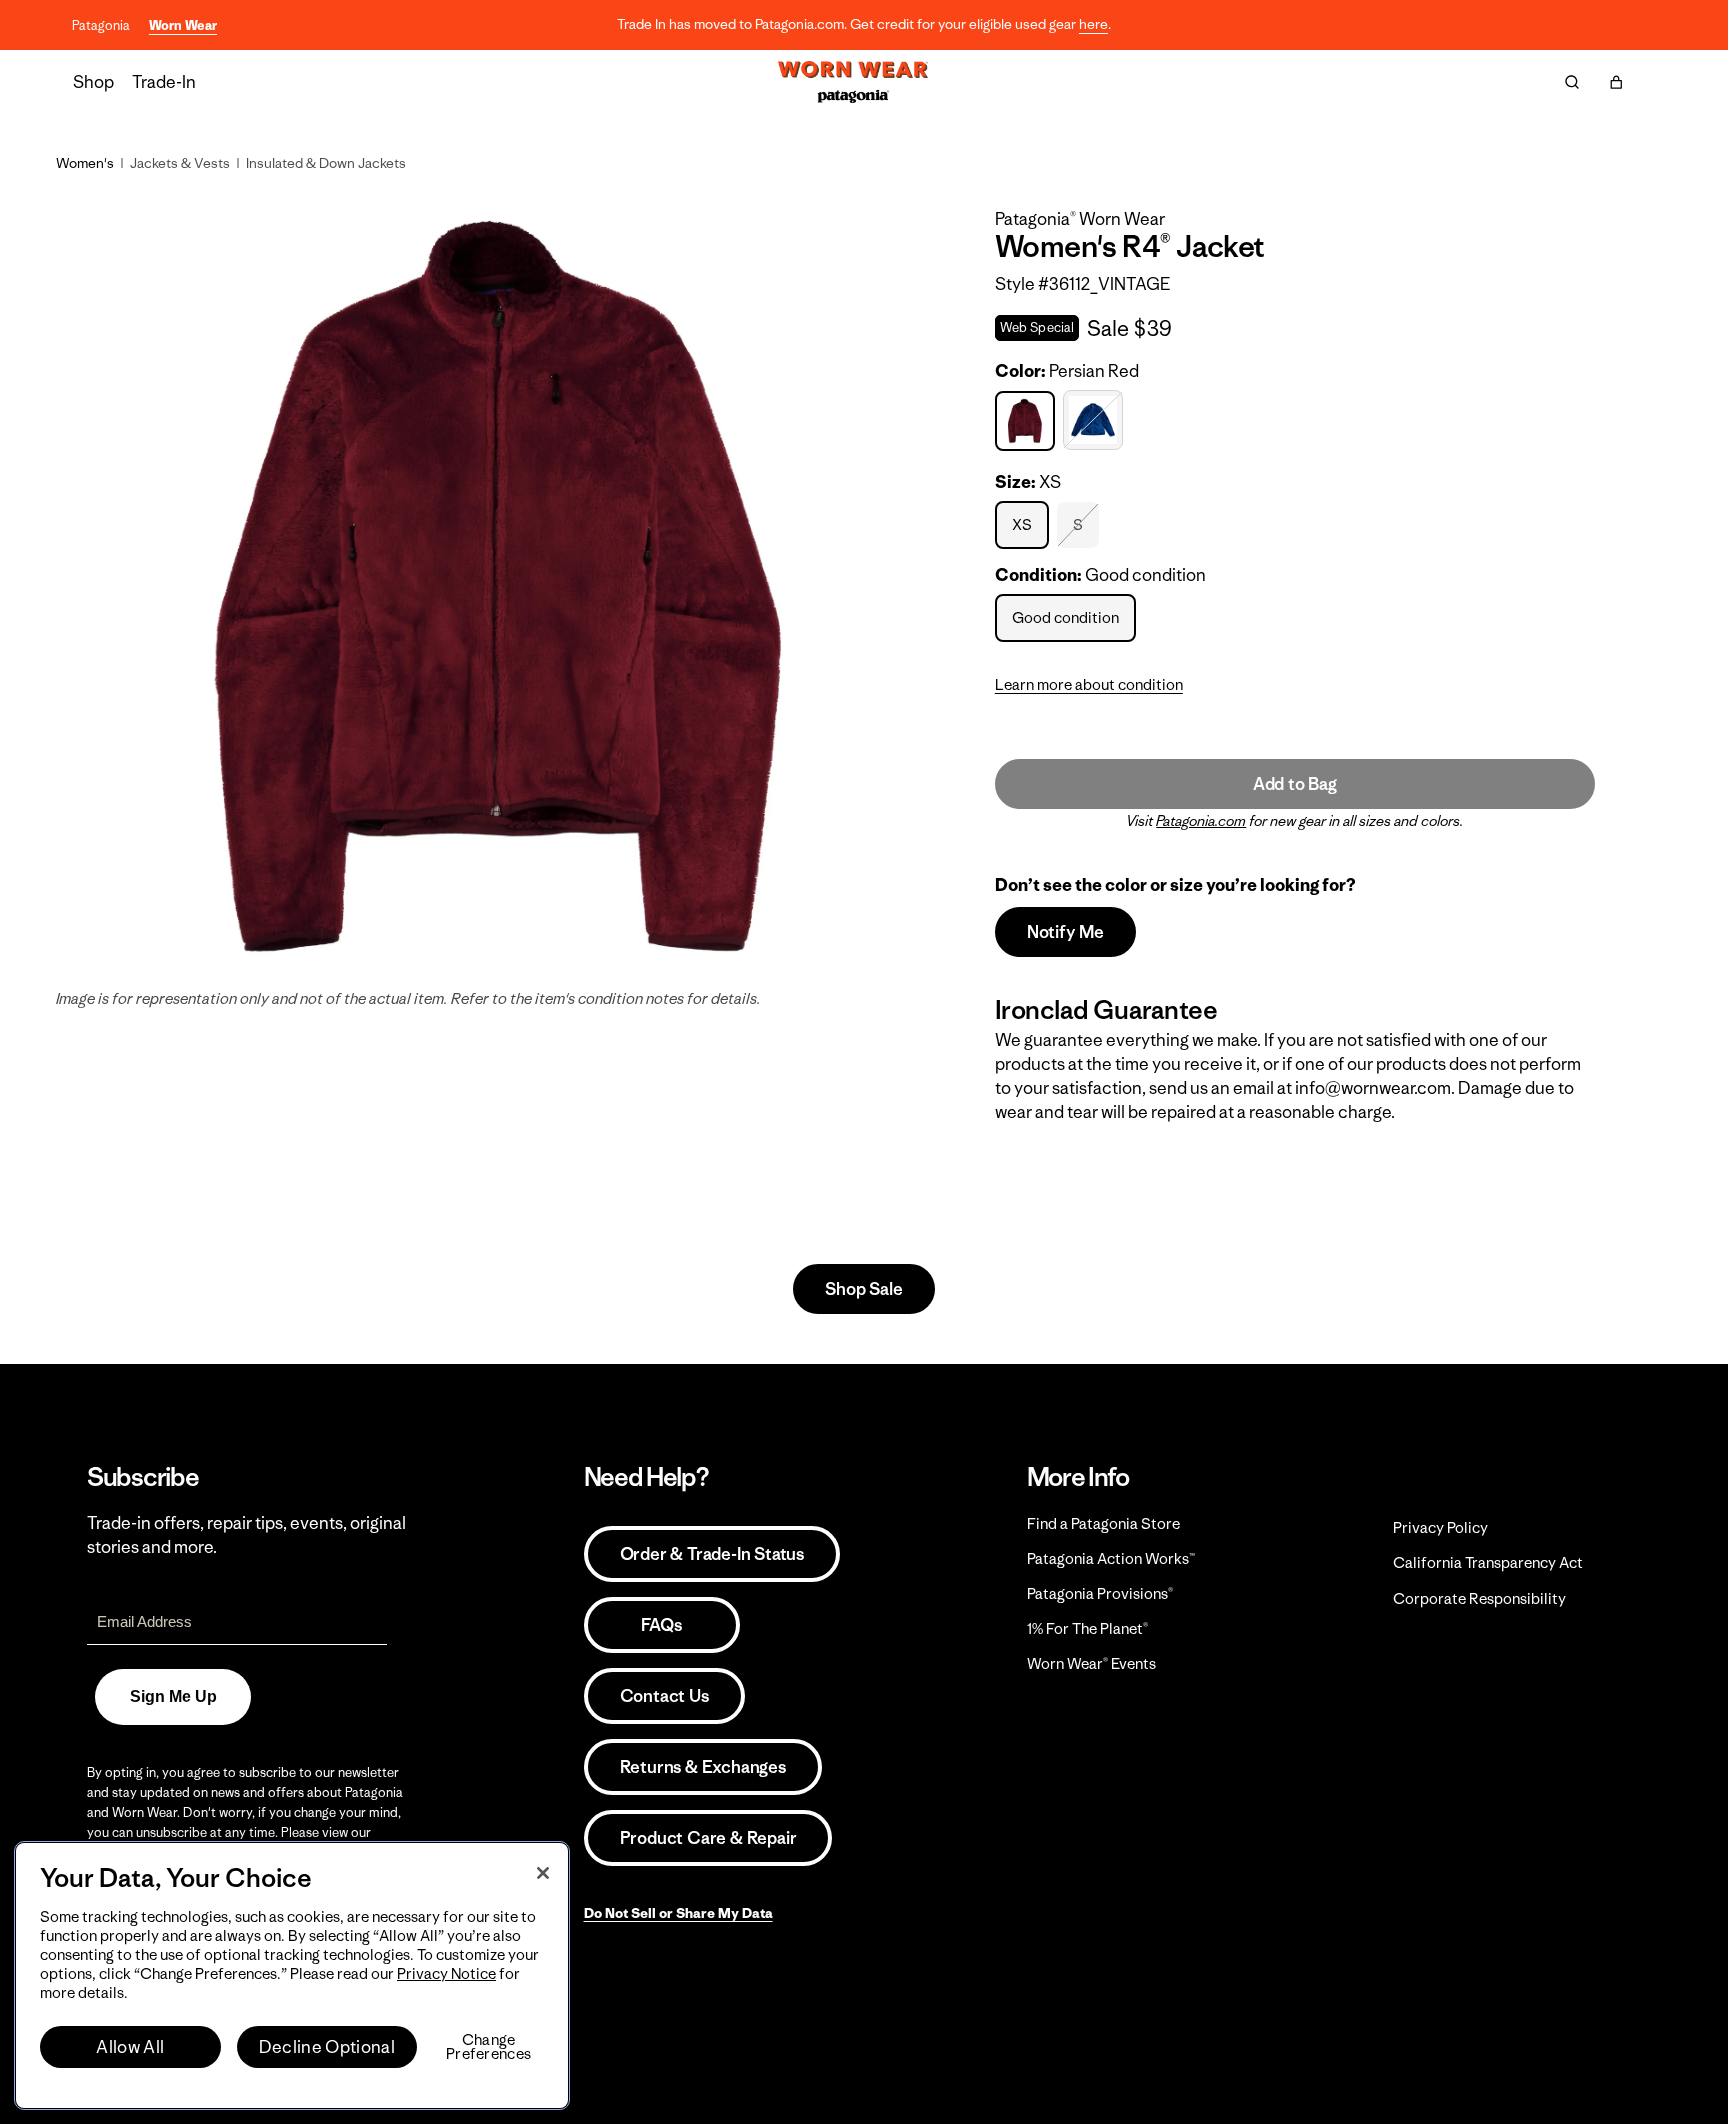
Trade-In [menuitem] (164, 82)
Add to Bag (1295, 784)
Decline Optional (327, 2047)
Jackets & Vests (180, 163)
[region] (292, 1975)
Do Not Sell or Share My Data (678, 1913)
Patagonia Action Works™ (1111, 1558)
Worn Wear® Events (1091, 1663)
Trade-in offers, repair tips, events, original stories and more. (246, 1535)
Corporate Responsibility (1479, 1598)
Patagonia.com (1201, 821)
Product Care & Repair (708, 1838)
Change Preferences (488, 2047)
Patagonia (101, 25)
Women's (85, 163)
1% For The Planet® (1087, 1628)
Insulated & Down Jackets (326, 163)
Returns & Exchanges (703, 1767)
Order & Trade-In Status (712, 1554)
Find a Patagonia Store (1103, 1523)
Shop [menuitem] (93, 82)
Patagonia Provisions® (1100, 1593)
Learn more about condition (1089, 684)
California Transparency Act (1488, 1562)
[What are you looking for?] (1572, 82)
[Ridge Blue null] (1095, 420)
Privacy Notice (446, 1973)
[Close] (543, 1873)
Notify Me (1065, 932)
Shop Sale (863, 1289)
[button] (1616, 82)
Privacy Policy (1440, 1527)
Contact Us (664, 1696)
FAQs (661, 1625)
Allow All (130, 2047)
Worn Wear (183, 25)
